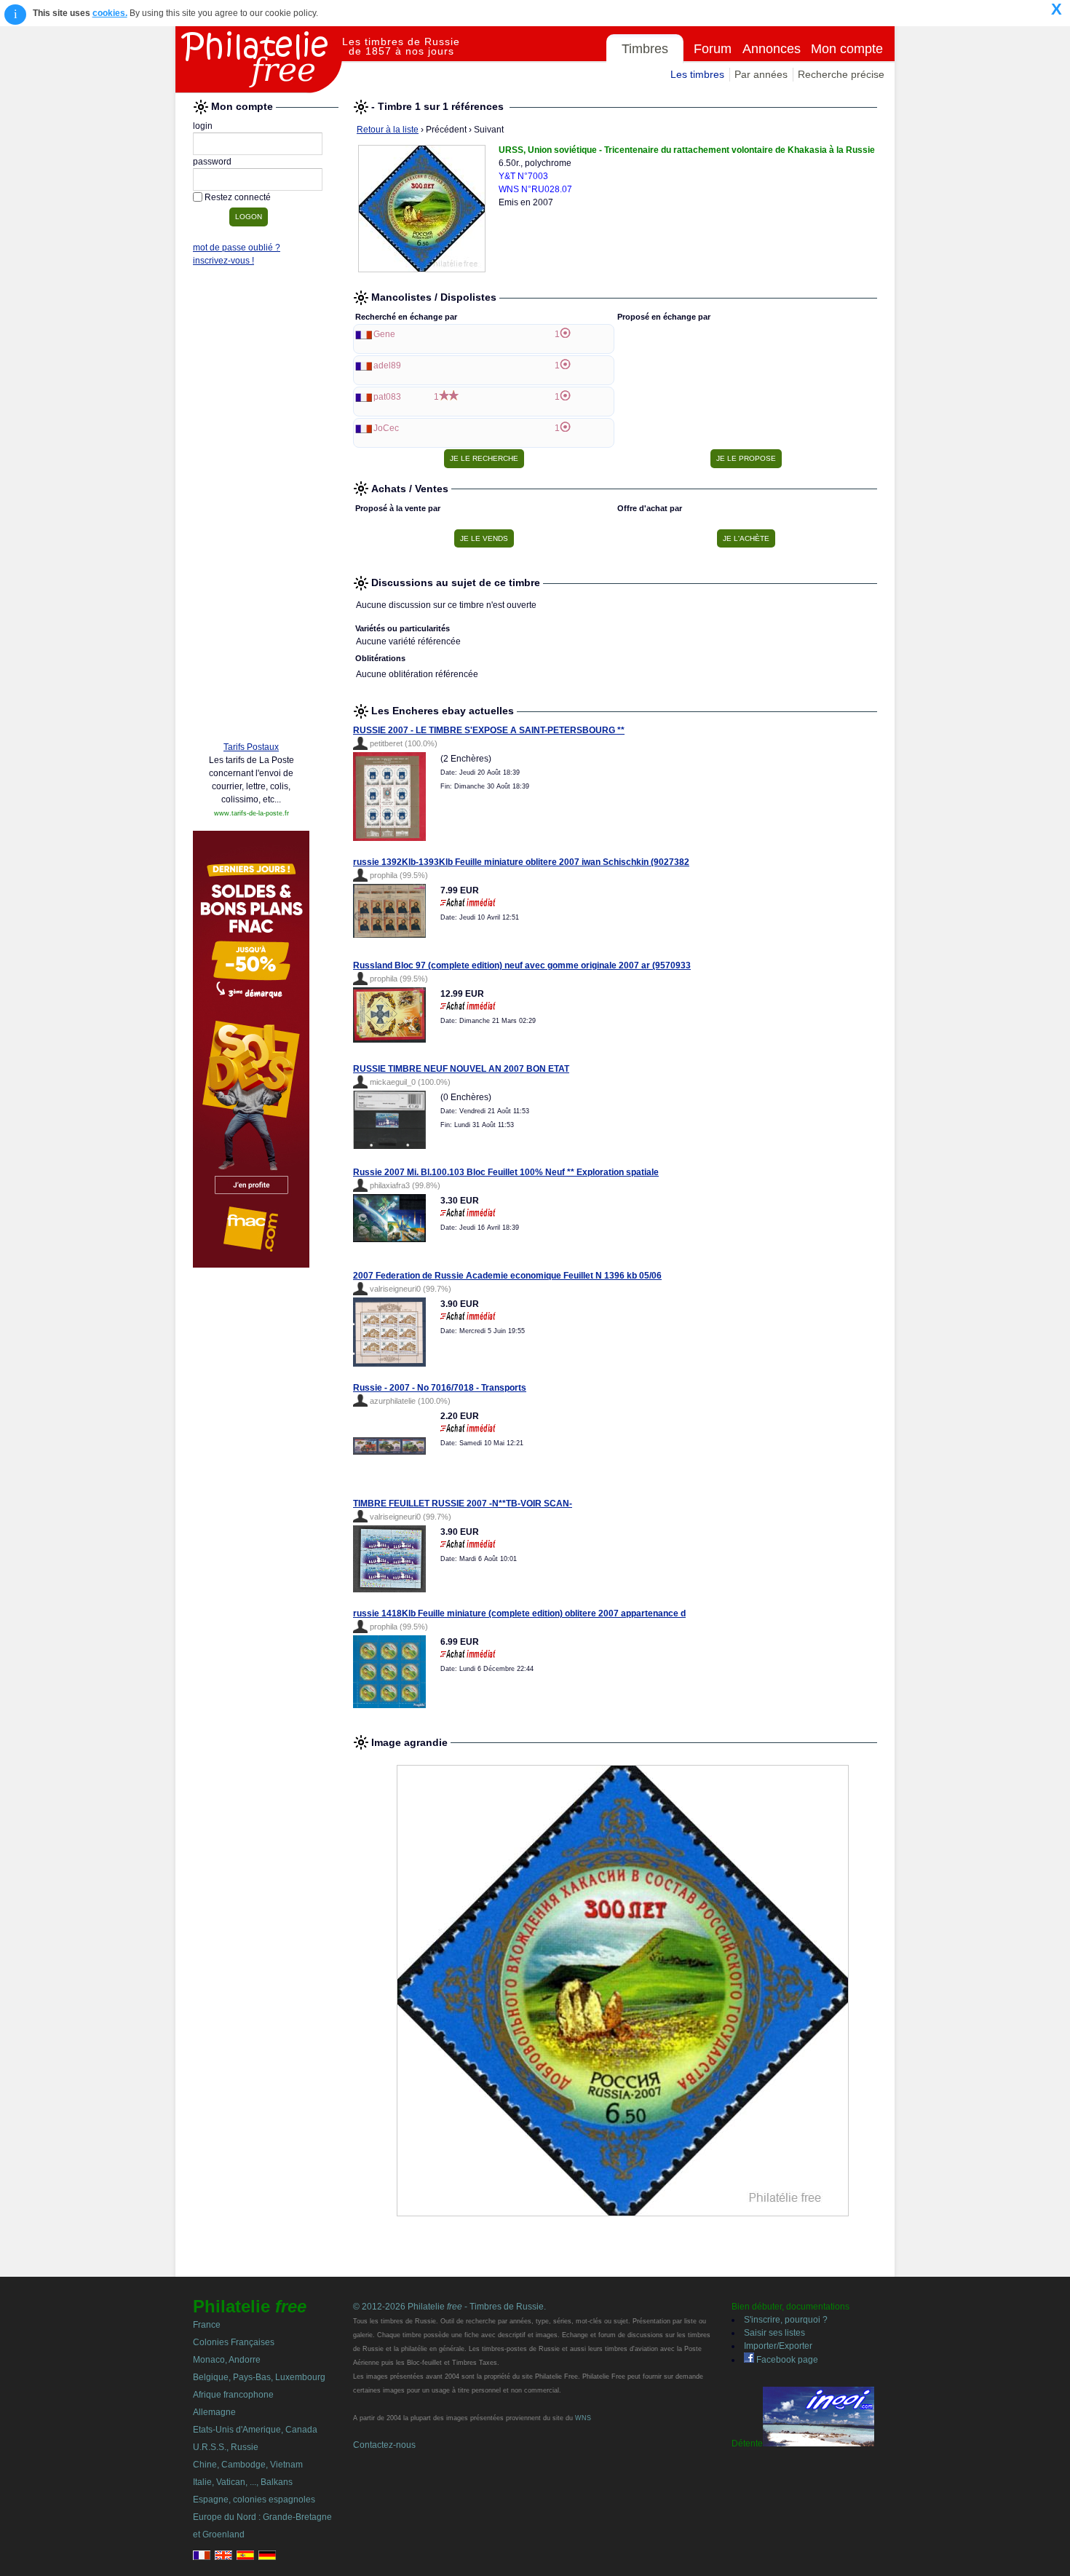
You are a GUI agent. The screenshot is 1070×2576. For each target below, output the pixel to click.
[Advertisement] (251, 507)
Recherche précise (841, 74)
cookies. (110, 13)
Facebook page (786, 2360)
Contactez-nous (384, 2445)
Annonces (772, 49)
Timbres (645, 49)
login (203, 126)
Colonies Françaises (234, 2342)
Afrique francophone (233, 2395)
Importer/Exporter (778, 2346)
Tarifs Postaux (251, 747)
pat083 (387, 397)
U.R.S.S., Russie (226, 2447)
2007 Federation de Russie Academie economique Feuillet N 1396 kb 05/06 (507, 1276)
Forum (713, 49)
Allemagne (214, 2412)
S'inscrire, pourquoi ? (786, 2320)
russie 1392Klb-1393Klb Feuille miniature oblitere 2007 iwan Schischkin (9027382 (521, 862)
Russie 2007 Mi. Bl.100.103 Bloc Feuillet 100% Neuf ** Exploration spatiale (506, 1172)
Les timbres (697, 74)
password (212, 162)
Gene (384, 334)
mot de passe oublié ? (237, 248)
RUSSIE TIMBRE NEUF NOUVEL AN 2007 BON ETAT (461, 1069)
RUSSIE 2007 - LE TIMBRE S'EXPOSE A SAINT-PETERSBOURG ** (489, 730)
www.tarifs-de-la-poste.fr (251, 813)
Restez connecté (238, 197)
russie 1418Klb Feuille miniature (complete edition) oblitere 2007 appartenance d (519, 1613)
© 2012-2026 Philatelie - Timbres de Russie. (449, 2307)
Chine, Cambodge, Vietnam (248, 2465)
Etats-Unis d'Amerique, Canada (255, 2430)
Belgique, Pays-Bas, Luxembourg (259, 2377)
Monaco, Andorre (227, 2360)
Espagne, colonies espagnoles (254, 2500)
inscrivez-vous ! (223, 261)
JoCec (386, 428)
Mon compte (847, 49)
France (207, 2325)
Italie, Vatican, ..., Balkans (243, 2482)
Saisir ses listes (774, 2333)
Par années (761, 74)
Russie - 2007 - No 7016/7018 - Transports (440, 1388)
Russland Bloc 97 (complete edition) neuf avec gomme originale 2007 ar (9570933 (522, 965)
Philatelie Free (259, 60)
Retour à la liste (388, 130)
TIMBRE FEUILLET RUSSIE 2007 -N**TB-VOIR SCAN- (463, 1504)
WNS (583, 2418)
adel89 (387, 366)
